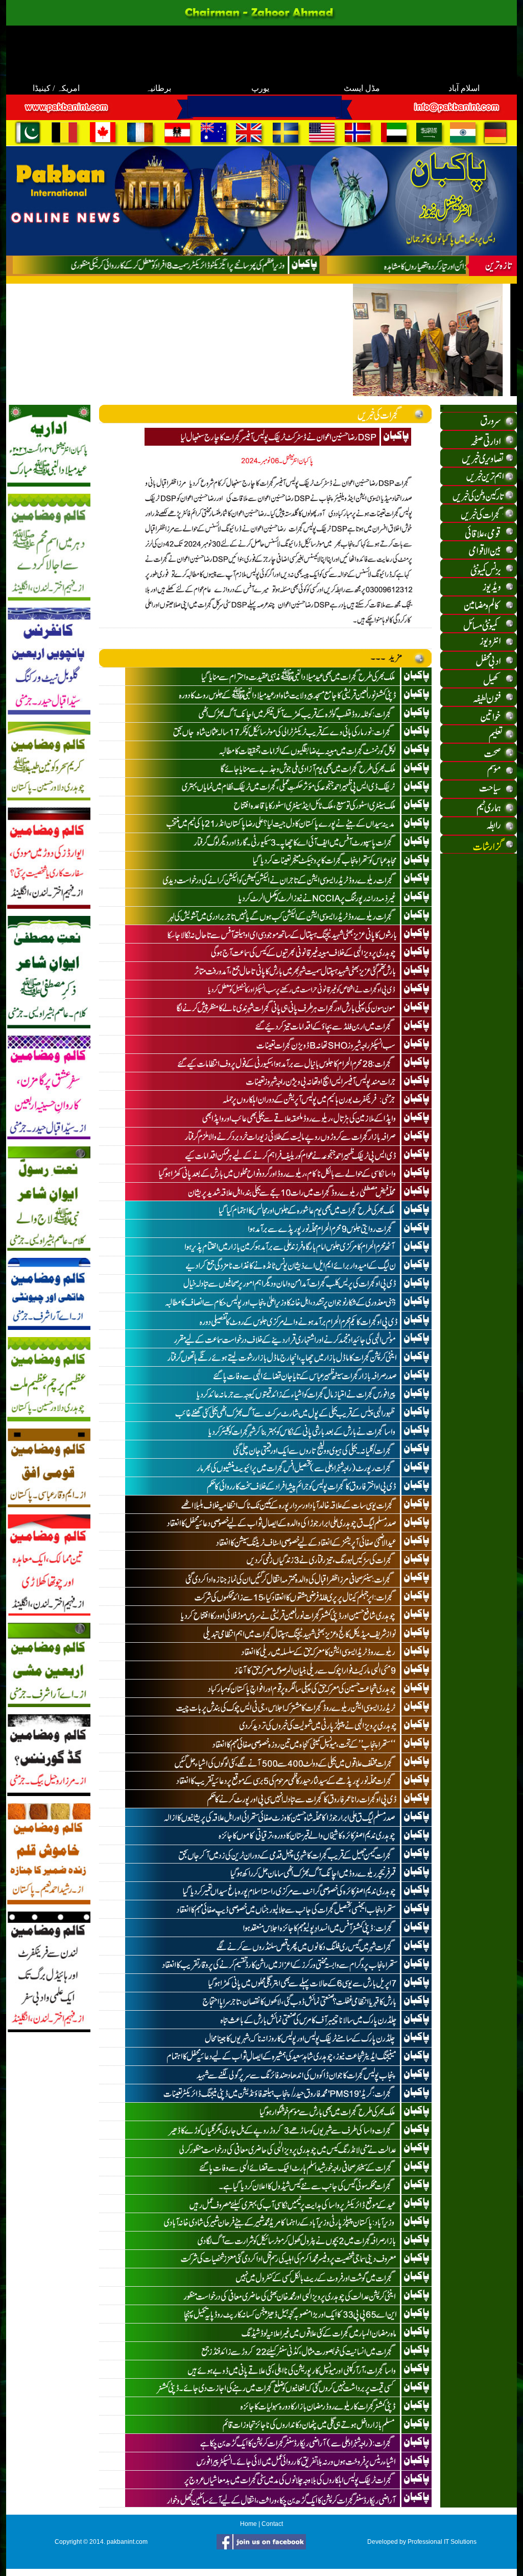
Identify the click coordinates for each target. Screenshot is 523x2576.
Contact (272, 2524)
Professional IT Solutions (442, 2542)
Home (248, 2524)
